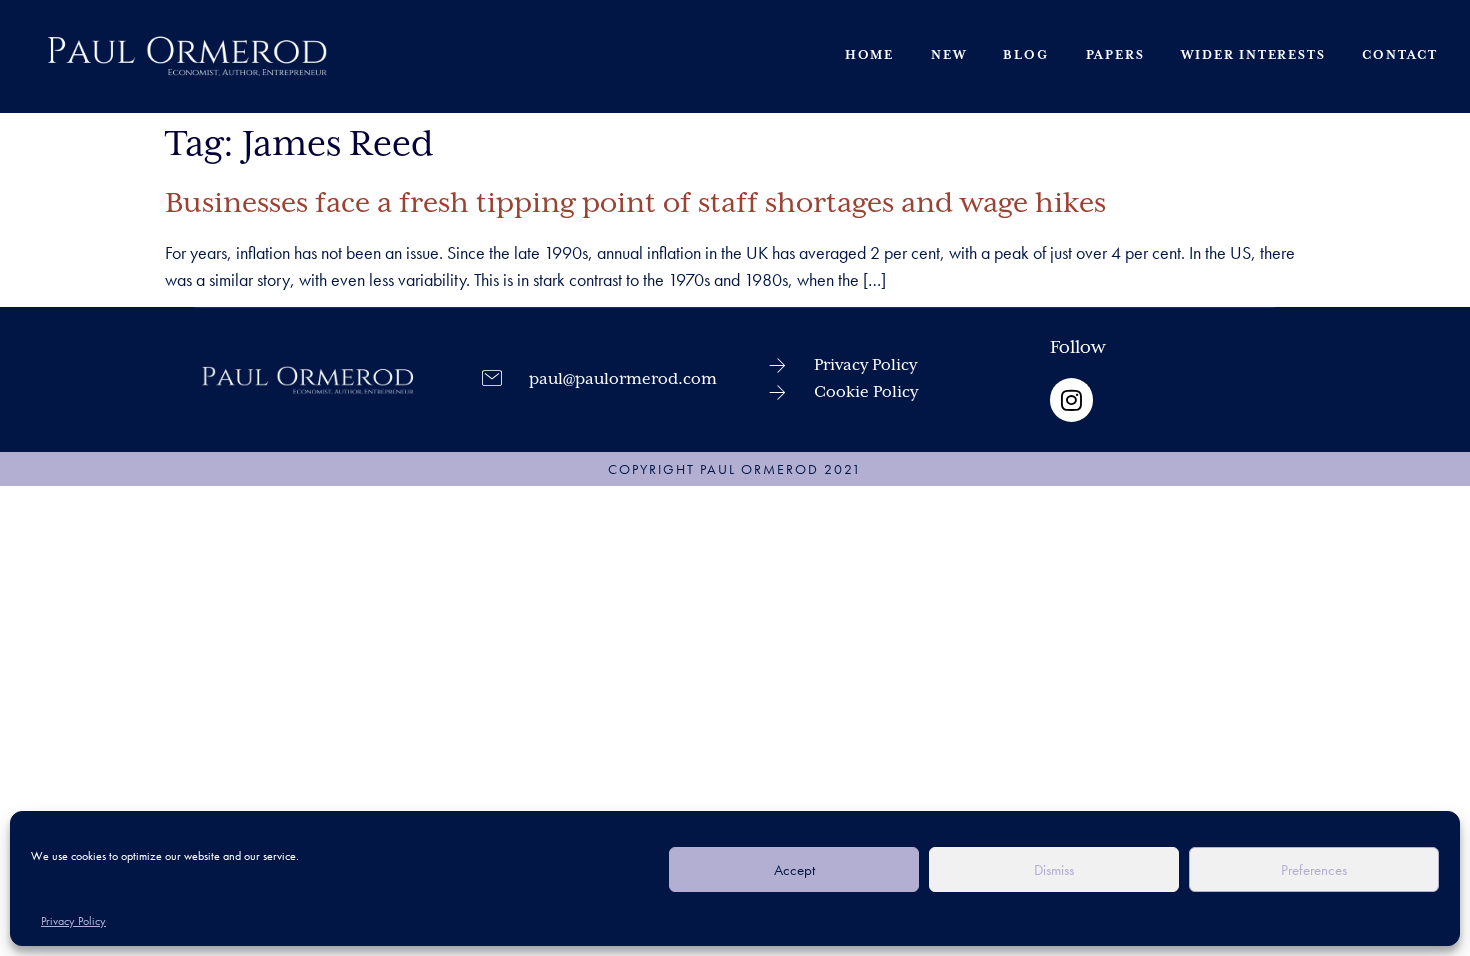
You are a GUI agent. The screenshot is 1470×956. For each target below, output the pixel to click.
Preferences (1314, 870)
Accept (794, 870)
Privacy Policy (73, 921)
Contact (1400, 55)
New (948, 55)
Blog (1025, 55)
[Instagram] (1071, 399)
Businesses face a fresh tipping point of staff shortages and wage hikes (635, 204)
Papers (1115, 55)
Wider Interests (1253, 55)
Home (869, 55)
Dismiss (1054, 870)
